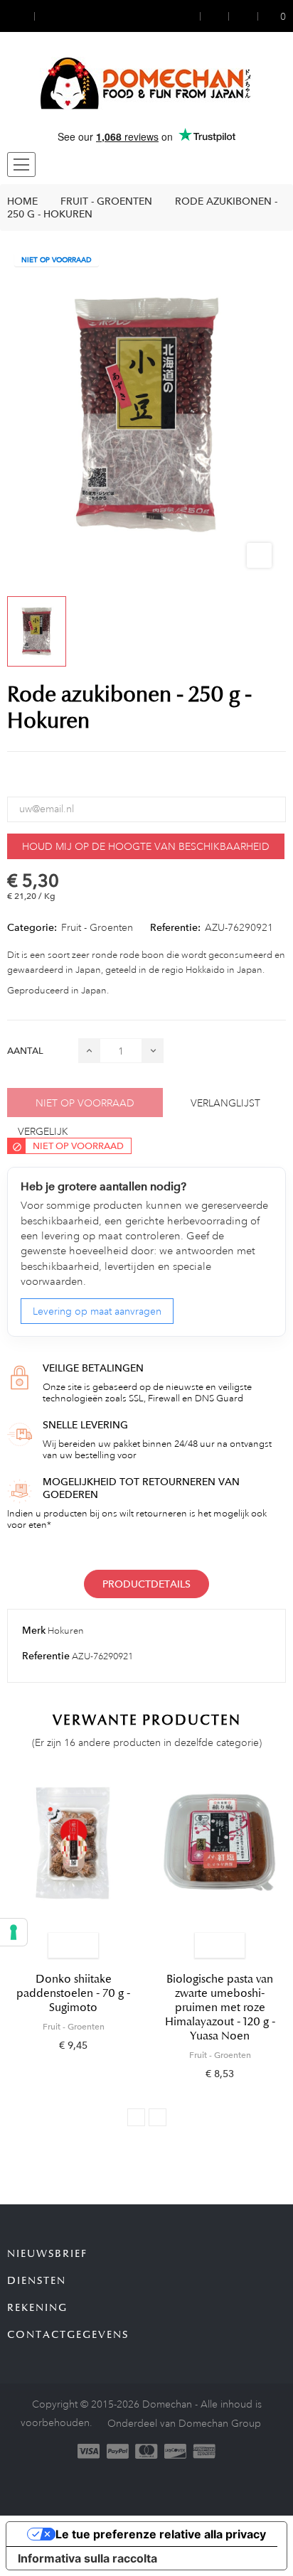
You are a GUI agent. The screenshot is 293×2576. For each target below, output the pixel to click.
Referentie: (175, 927)
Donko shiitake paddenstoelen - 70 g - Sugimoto (73, 1993)
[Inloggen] (191, 16)
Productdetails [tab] (146, 1584)
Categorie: (32, 927)
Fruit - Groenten (97, 927)
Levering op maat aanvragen (97, 1311)
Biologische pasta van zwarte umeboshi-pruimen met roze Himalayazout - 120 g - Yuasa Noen (220, 2008)
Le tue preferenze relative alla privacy (161, 2534)
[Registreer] (215, 16)
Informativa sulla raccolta (87, 2558)
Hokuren (66, 1631)
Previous (136, 2117)
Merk (34, 1630)
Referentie (46, 1656)
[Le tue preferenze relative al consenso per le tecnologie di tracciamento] (14, 1932)
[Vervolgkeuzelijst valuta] (21, 16)
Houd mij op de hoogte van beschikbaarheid (146, 846)
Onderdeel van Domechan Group (184, 2423)
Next (158, 2117)
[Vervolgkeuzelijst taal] (48, 16)
